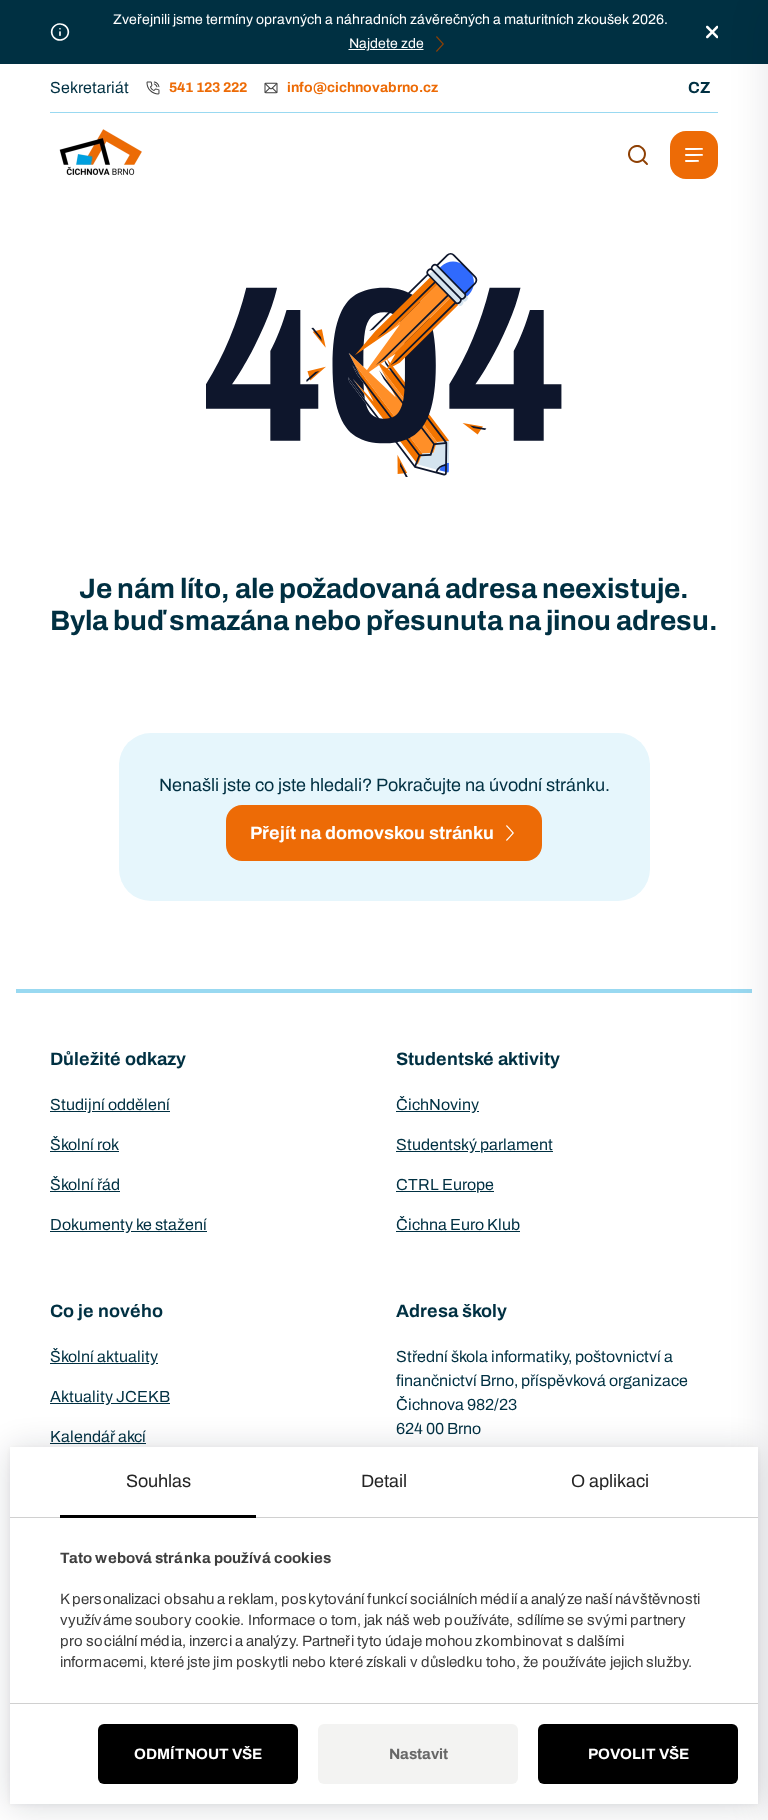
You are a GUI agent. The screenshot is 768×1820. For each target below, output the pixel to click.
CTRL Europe (445, 1184)
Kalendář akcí (98, 1436)
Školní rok (84, 1144)
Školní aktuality (104, 1356)
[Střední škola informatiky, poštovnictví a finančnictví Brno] (100, 155)
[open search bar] (638, 155)
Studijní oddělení (110, 1104)
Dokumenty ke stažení (128, 1224)
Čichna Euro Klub (458, 1224)
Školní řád (85, 1184)
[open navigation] (694, 155)
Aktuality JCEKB (110, 1396)
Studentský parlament (474, 1144)
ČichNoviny (437, 1104)
